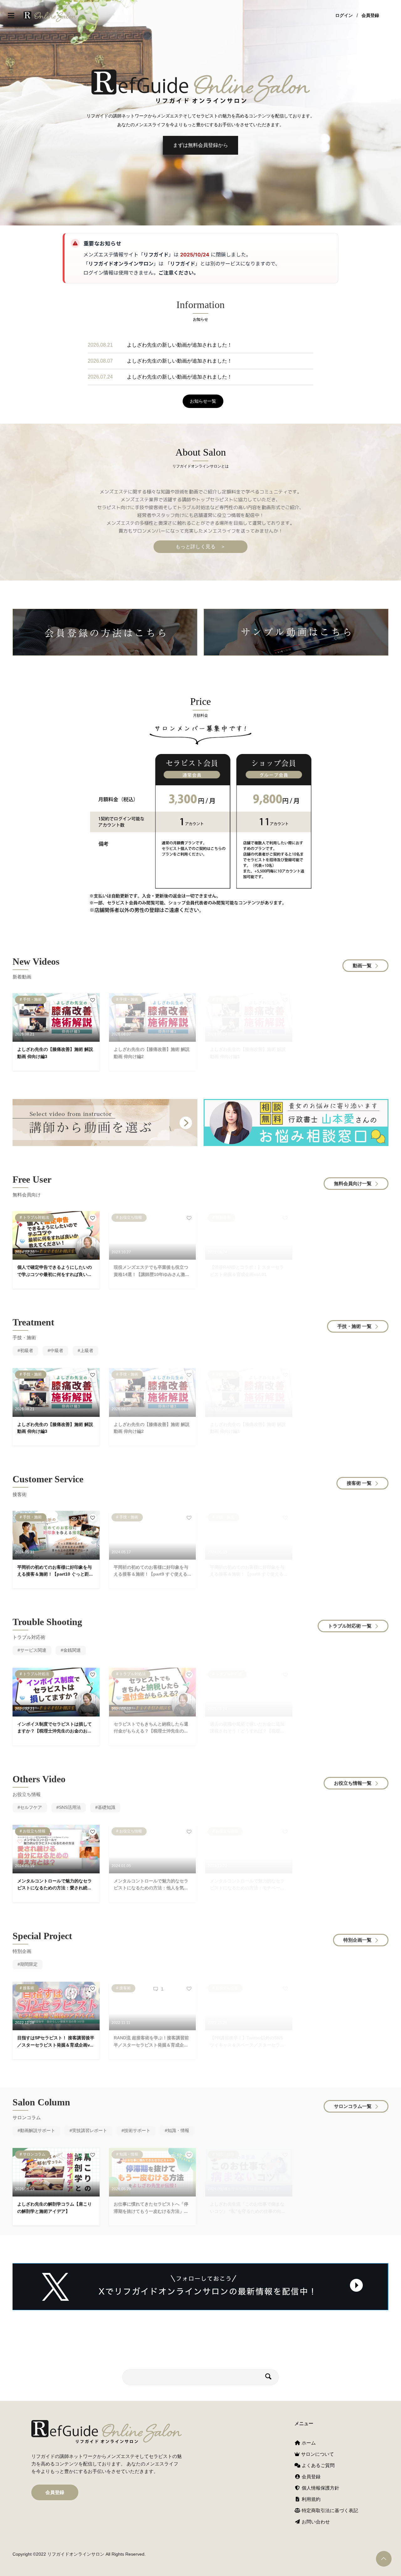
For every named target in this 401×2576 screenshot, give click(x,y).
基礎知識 (107, 1807)
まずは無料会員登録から (200, 145)
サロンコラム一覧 (353, 2106)
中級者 (57, 1350)
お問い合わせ (315, 2522)
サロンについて (317, 2454)
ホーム (308, 2443)
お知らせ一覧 (203, 401)
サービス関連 (33, 1650)
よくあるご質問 (318, 2465)
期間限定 (29, 1964)
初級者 (27, 1350)
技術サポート (137, 2130)
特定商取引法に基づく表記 (329, 2510)
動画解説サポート (38, 2130)
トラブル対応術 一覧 (350, 1626)
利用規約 (310, 2499)
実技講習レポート (90, 2130)
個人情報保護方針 (320, 2488)
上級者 (87, 1350)
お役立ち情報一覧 (353, 1783)
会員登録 (370, 16)
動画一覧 (362, 965)
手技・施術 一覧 (354, 1326)
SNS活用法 (70, 1807)
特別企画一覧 (357, 1940)
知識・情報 (178, 2130)
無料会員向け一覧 (353, 1183)
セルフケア (31, 1807)
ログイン (344, 16)
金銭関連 (72, 1650)
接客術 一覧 (359, 1483)
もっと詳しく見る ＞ (200, 547)
